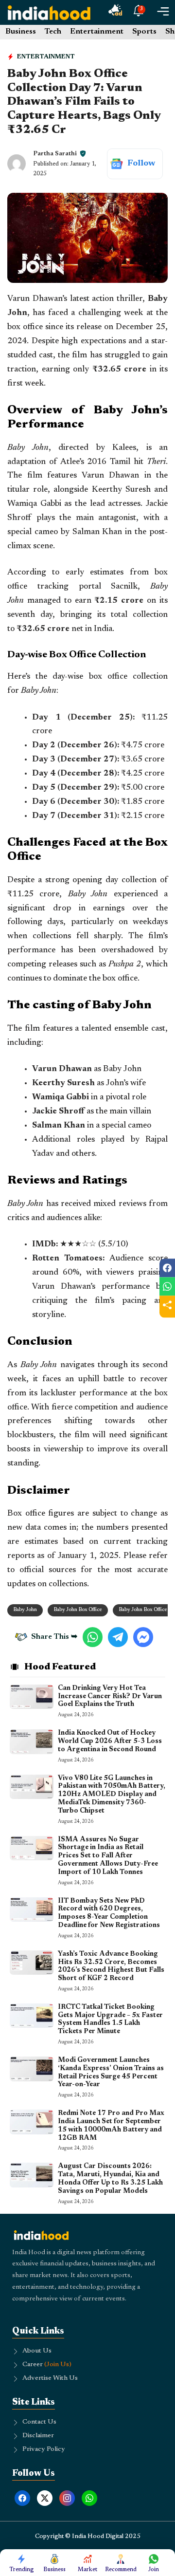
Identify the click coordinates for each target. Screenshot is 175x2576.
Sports (144, 32)
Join (154, 2570)
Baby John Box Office (78, 1610)
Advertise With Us (50, 2378)
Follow (141, 164)
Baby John (25, 1610)
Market (87, 2570)
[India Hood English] (49, 12)
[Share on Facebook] (167, 1268)
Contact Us (39, 2422)
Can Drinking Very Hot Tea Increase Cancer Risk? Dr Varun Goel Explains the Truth (110, 1697)
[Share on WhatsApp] (167, 1286)
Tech (53, 32)
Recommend (121, 2570)
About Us (37, 2351)
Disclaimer (38, 2436)
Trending (22, 2570)
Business (21, 32)
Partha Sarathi (55, 154)
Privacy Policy (44, 2449)
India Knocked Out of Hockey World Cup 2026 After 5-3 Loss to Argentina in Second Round (110, 1742)
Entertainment (97, 32)
